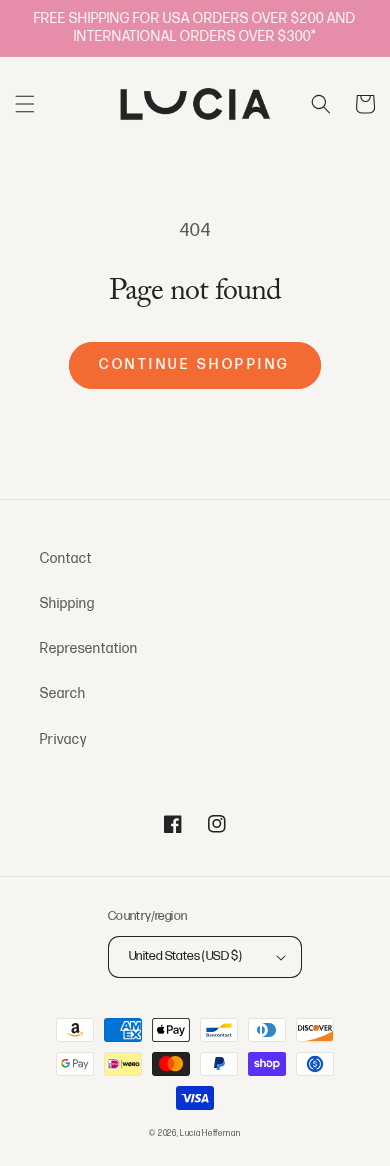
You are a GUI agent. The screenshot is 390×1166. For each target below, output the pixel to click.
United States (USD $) (185, 956)
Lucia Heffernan (210, 1133)
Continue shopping (195, 364)
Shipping (67, 603)
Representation (89, 648)
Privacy (63, 739)
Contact (66, 558)
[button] (25, 104)
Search (63, 693)
